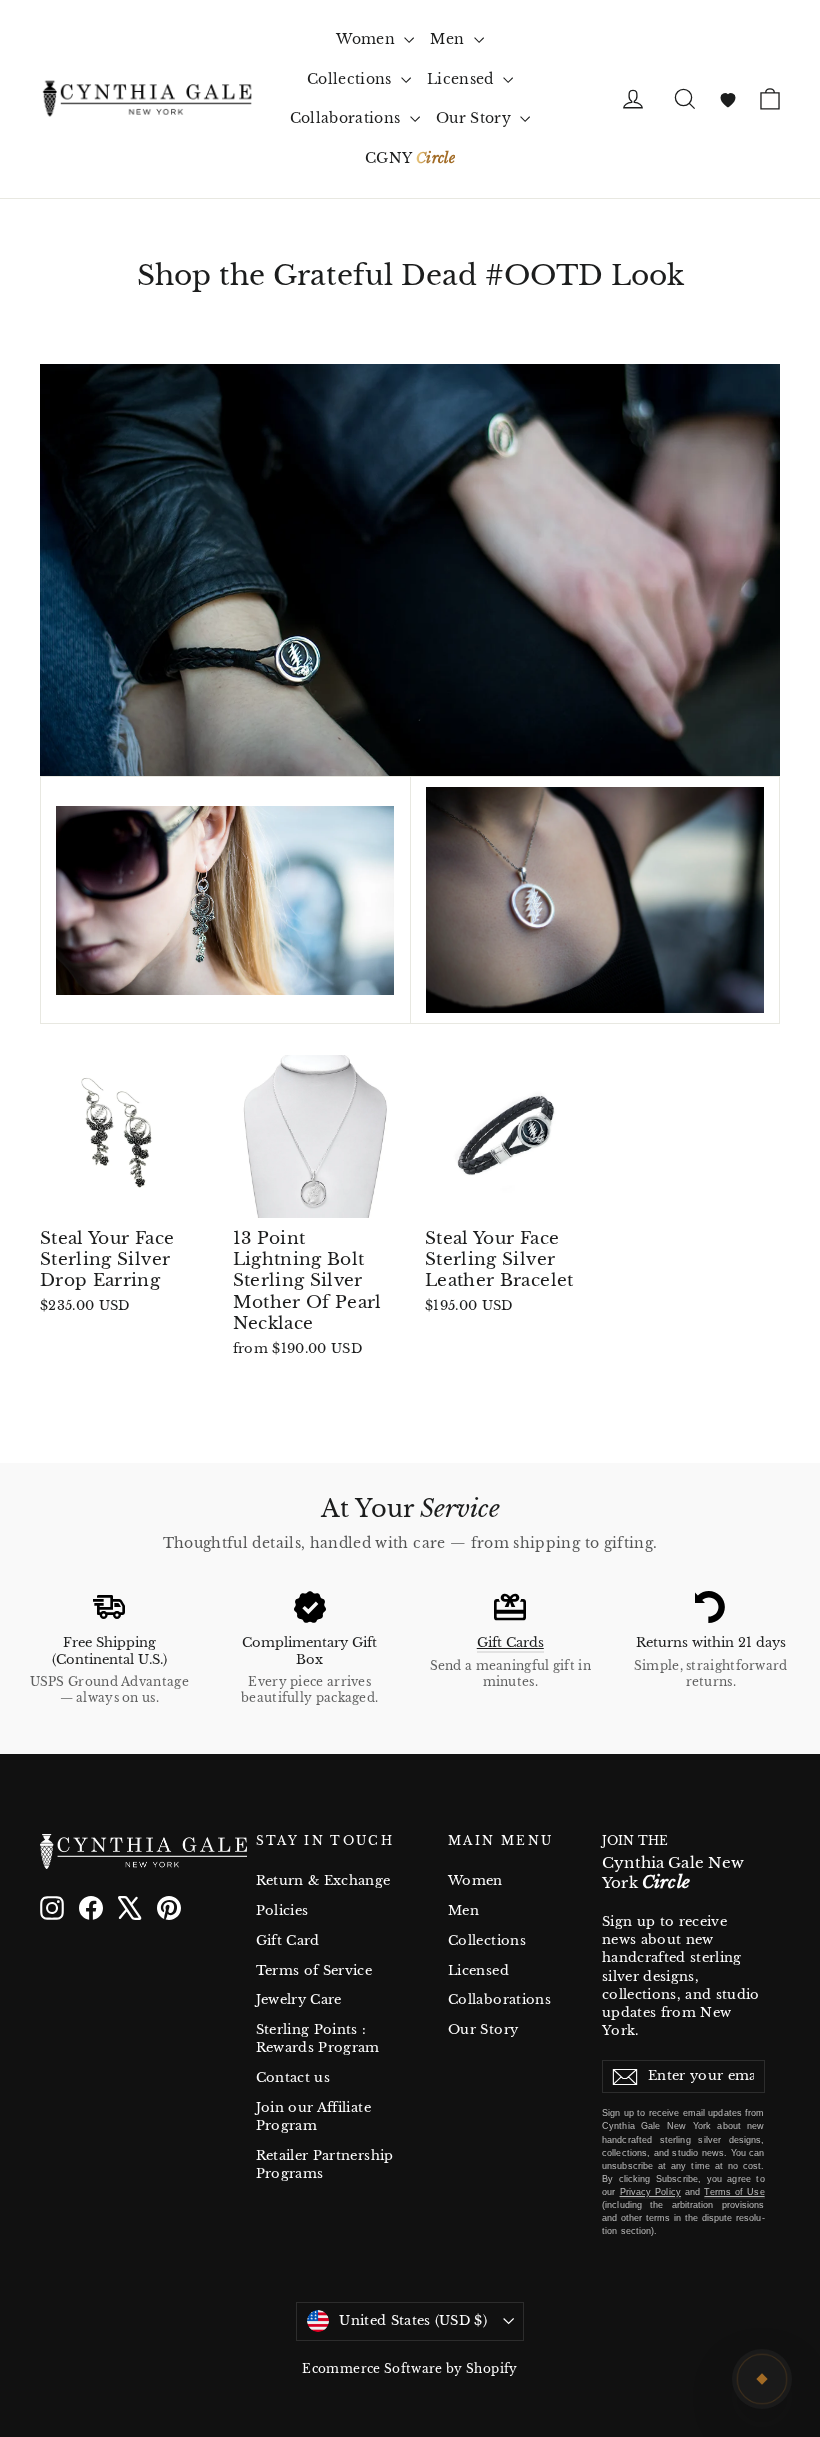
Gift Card (288, 1940)
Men (449, 39)
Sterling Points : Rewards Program (318, 2038)
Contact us (293, 2077)
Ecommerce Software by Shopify (409, 2368)
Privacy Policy (650, 2192)
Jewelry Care (299, 1999)
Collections (351, 79)
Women (367, 39)
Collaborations (347, 118)
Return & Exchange (323, 1880)
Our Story (476, 118)
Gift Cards (510, 1642)
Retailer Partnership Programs (325, 2164)
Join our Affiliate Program (313, 2116)
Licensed (462, 79)
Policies (282, 1910)
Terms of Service (314, 1970)
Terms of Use (734, 2192)
